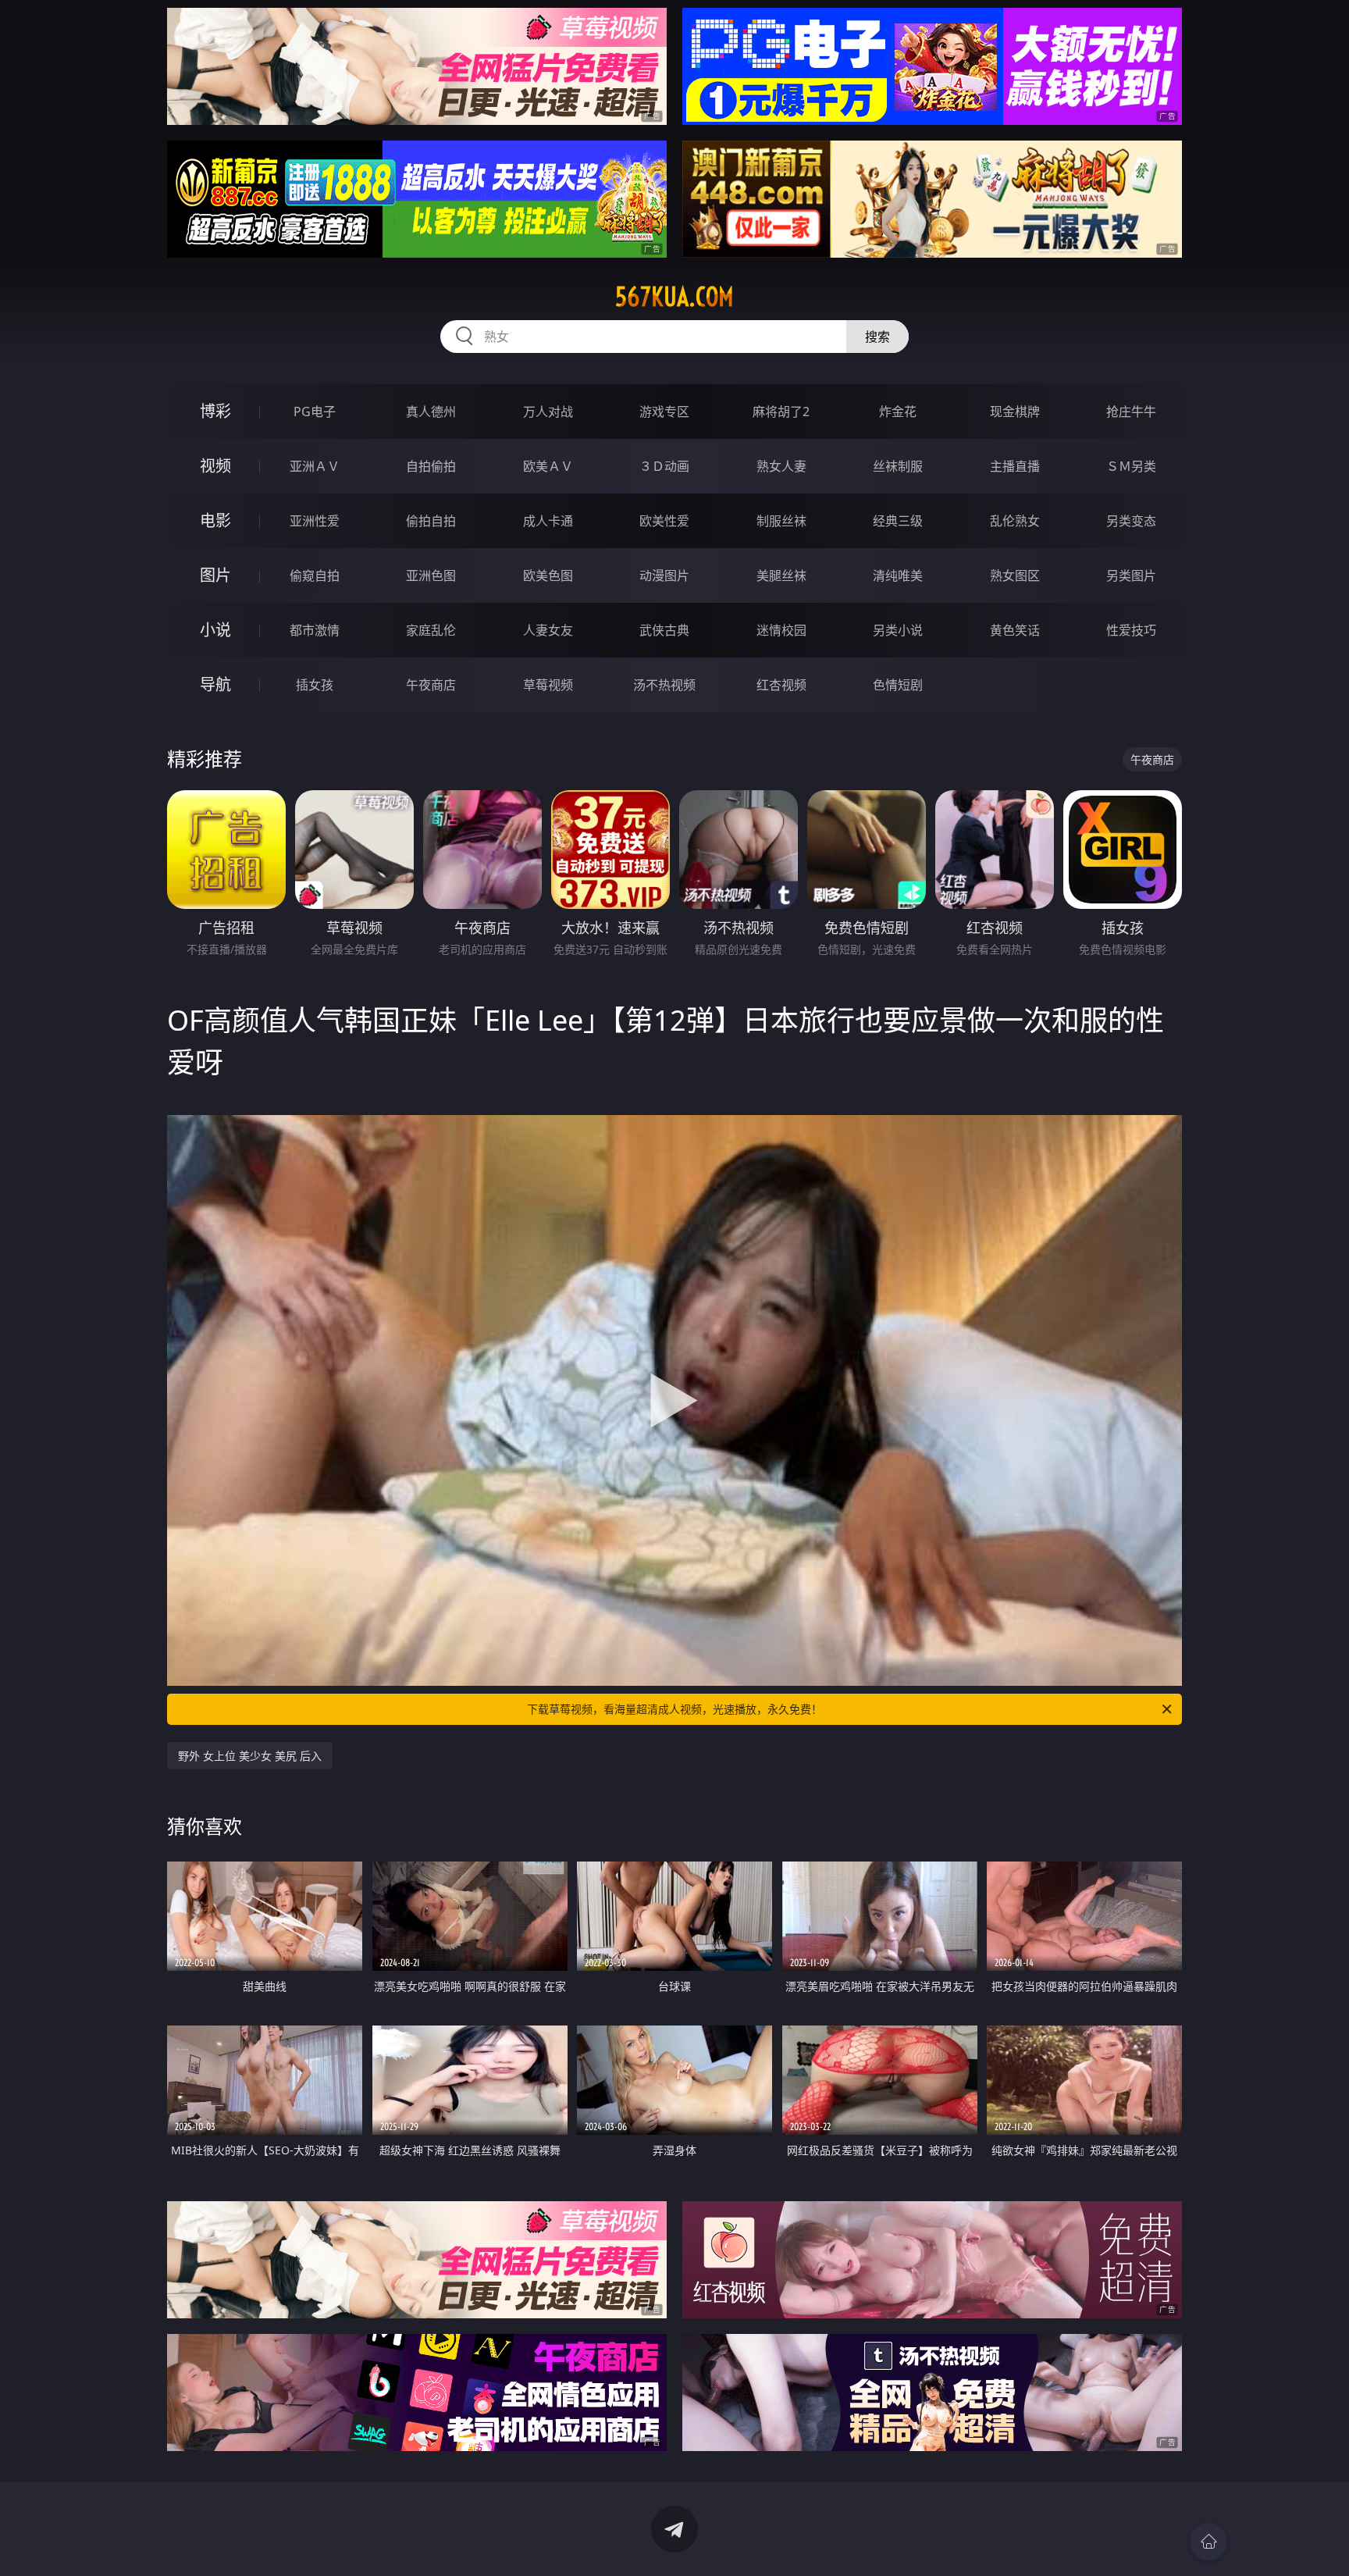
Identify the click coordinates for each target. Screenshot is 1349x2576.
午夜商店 (431, 685)
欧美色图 (548, 575)
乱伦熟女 (1015, 521)
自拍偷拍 (431, 466)
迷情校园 (781, 630)
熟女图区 (1015, 575)
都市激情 (315, 630)
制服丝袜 (781, 521)
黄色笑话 (1015, 630)
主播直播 (1015, 466)
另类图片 (1131, 575)
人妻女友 (548, 630)
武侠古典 (664, 630)
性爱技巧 (1131, 630)
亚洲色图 (431, 575)
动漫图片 (664, 575)
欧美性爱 (664, 521)
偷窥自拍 (315, 575)
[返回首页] (1208, 2542)
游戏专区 (664, 412)
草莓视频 (548, 685)
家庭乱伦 (431, 630)
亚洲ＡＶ (315, 466)
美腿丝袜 (781, 575)
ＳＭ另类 (1131, 466)
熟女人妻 (781, 466)
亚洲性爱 (315, 521)
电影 (215, 520)
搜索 (877, 337)
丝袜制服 (898, 466)
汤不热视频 (664, 685)
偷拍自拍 (431, 521)
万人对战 (548, 412)
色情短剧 (898, 685)
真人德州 (431, 412)
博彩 (215, 411)
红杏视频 (781, 685)
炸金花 (898, 412)
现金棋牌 (1015, 412)
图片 (215, 575)
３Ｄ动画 (664, 466)
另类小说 (898, 630)
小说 (215, 630)
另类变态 (1131, 521)
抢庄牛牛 (1131, 412)
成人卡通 (548, 521)
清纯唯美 (898, 575)
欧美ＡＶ (548, 466)
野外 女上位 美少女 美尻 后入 (250, 1756)
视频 (215, 466)
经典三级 (898, 521)
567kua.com (674, 297)
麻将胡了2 (781, 412)
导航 (215, 684)
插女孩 (315, 685)
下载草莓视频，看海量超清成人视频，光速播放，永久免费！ (674, 1709)
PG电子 (315, 412)
